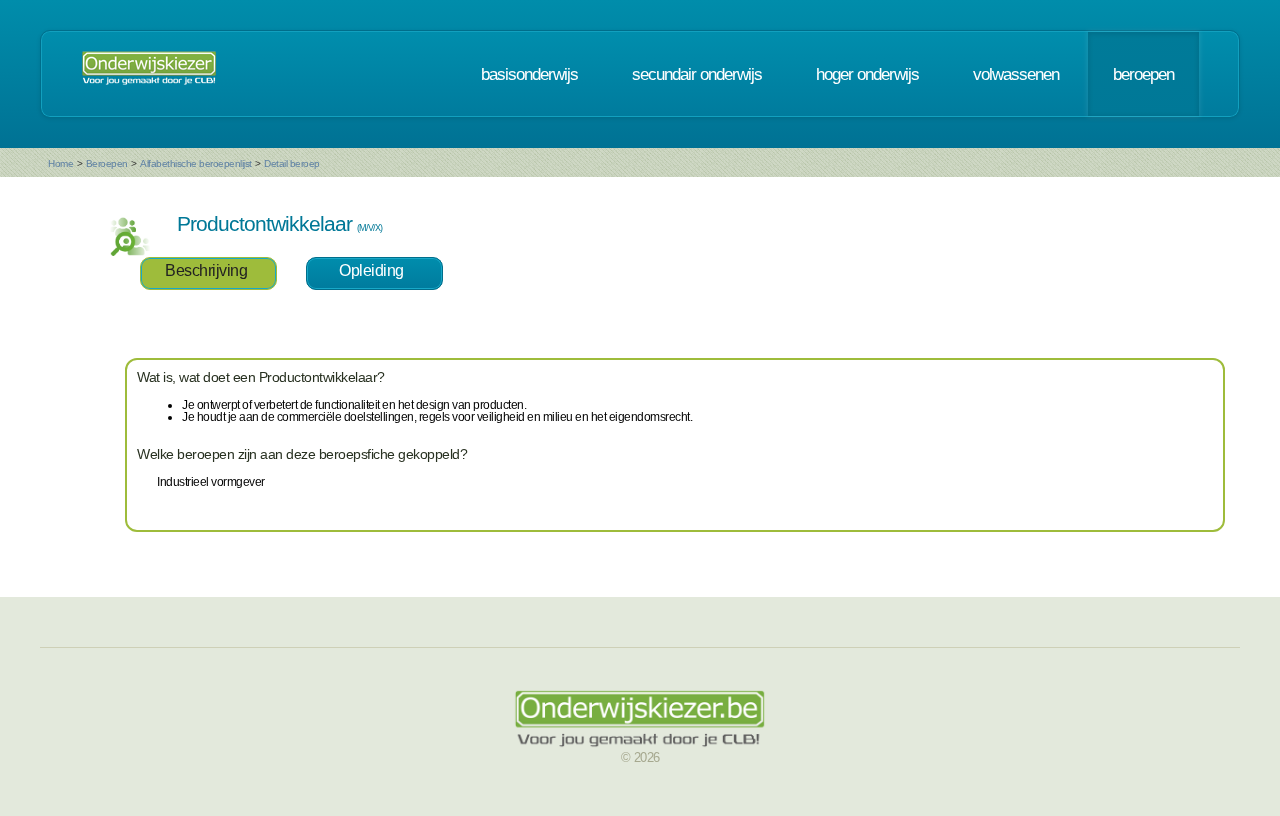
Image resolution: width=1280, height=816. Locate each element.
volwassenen (1016, 74)
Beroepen (107, 163)
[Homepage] (149, 74)
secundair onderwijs (697, 74)
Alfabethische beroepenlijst (196, 163)
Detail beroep (292, 163)
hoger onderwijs (867, 74)
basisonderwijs (529, 74)
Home (60, 163)
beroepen (1143, 74)
